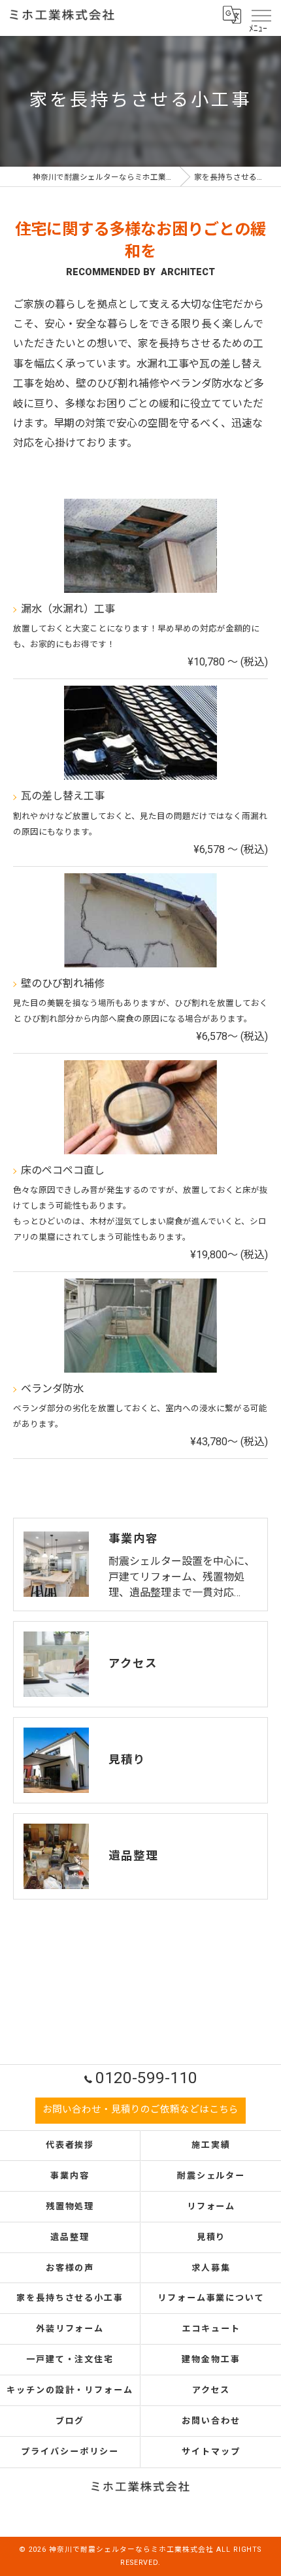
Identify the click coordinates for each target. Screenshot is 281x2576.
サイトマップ (211, 2451)
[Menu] (261, 14)
